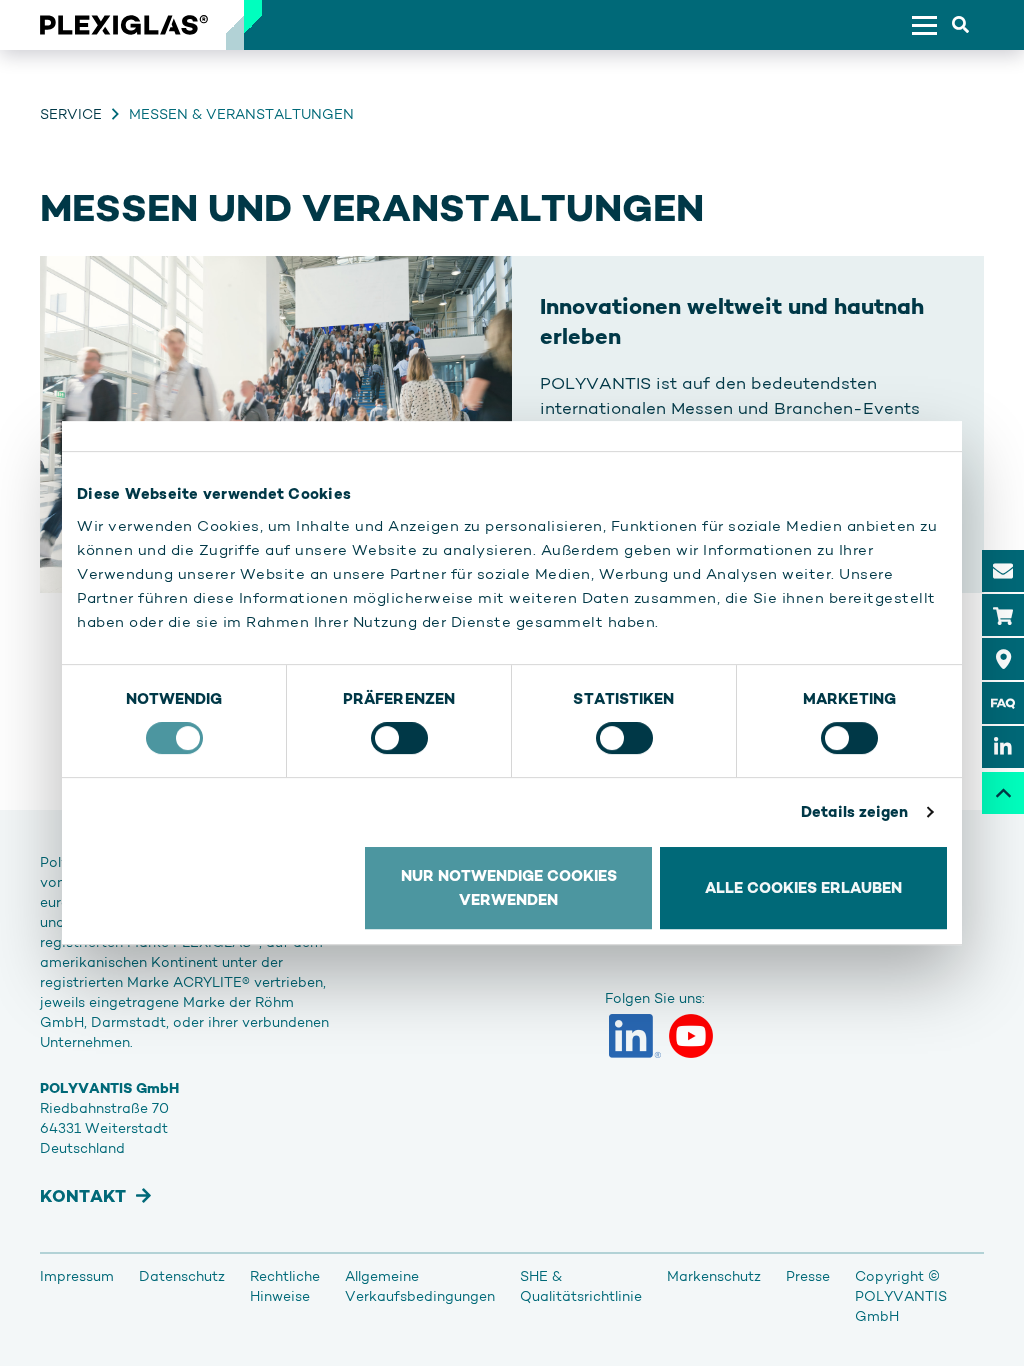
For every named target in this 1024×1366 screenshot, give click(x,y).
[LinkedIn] (635, 1036)
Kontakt (83, 1196)
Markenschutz (714, 1276)
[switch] (399, 738)
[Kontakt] (1003, 571)
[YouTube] (691, 1036)
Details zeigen (854, 811)
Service (71, 114)
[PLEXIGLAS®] (124, 25)
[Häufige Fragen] (1003, 703)
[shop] (1003, 615)
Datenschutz (182, 1276)
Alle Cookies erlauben (803, 887)
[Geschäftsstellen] (1003, 659)
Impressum (77, 1276)
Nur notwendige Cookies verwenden (509, 887)
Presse (808, 1276)
